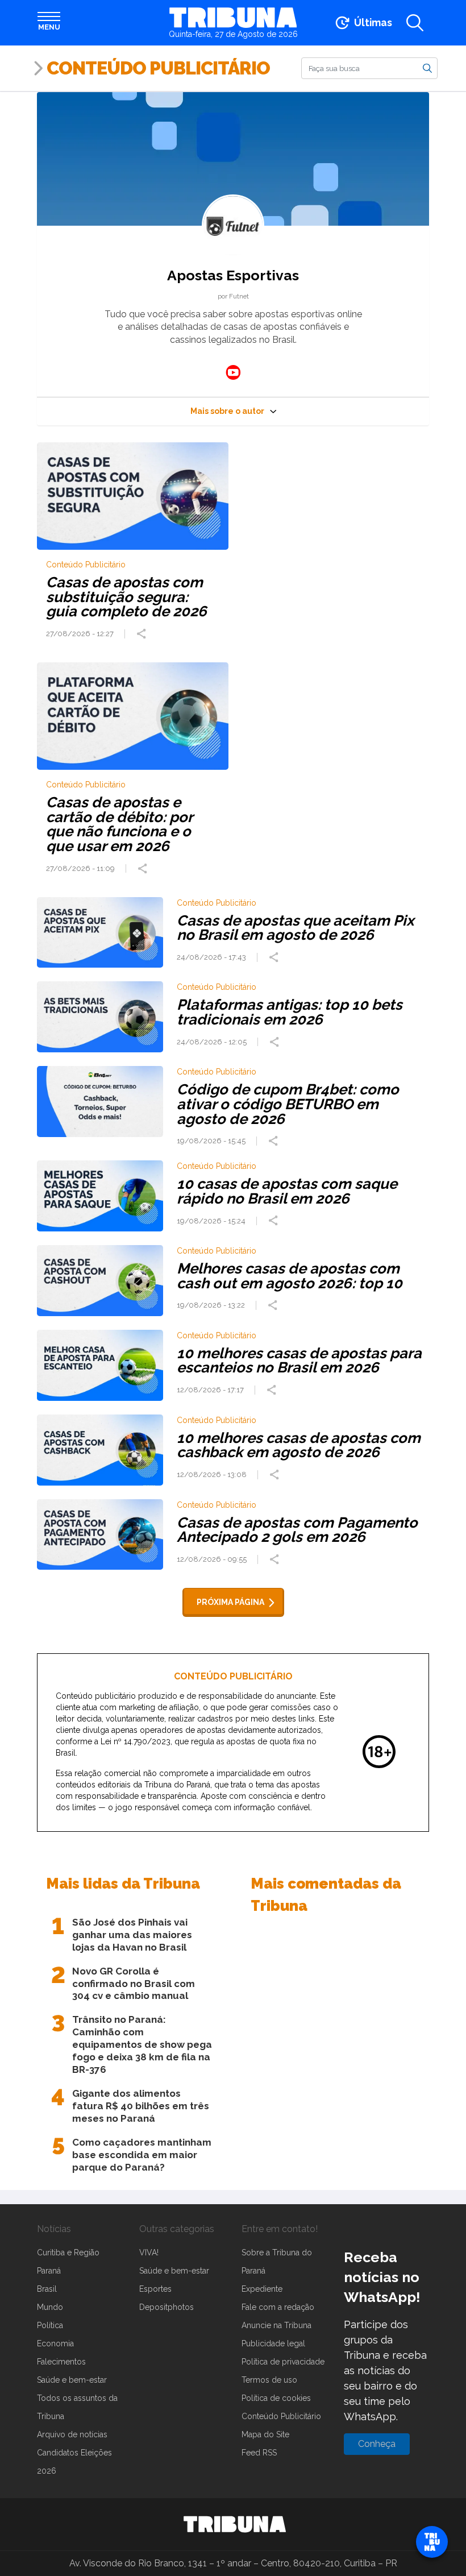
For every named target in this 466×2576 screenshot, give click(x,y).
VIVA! (149, 2253)
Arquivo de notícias (72, 2434)
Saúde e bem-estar (72, 2380)
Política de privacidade (283, 2362)
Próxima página (230, 1602)
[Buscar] (427, 68)
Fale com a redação (278, 2307)
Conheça (377, 2444)
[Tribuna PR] (235, 2524)
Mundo (50, 2307)
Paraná (49, 2271)
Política (50, 2325)
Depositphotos (167, 2307)
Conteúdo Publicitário (158, 68)
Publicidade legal (273, 2343)
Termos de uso (269, 2380)
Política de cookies (276, 2398)
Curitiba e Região (68, 2253)
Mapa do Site (265, 2434)
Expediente (262, 2289)
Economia (55, 2343)
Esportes (155, 2289)
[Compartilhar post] (143, 634)
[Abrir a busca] (415, 23)
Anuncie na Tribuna (276, 2325)
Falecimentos (61, 2362)
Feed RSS (259, 2453)
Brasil (47, 2289)
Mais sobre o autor (227, 411)
